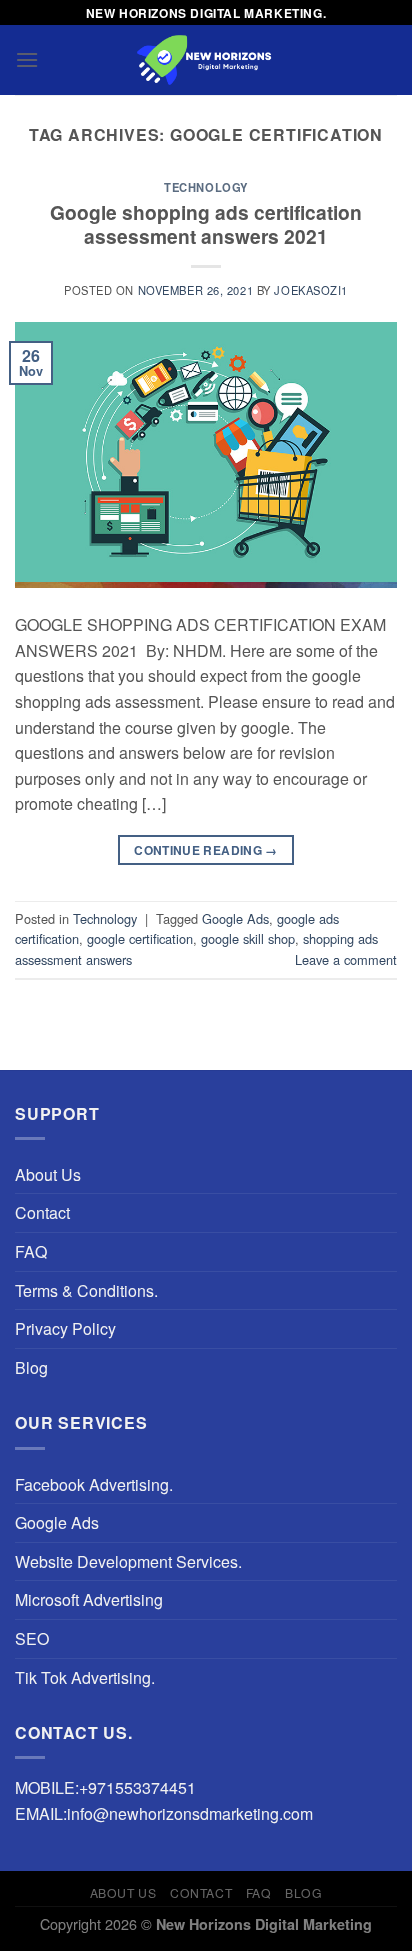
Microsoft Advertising (89, 1599)
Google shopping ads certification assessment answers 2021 (206, 224)
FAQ (31, 1251)
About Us (48, 1174)
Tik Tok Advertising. (85, 1677)
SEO (32, 1638)
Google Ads (235, 918)
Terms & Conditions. (86, 1290)
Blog (31, 1367)
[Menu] (27, 59)
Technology (206, 187)
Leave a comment (346, 959)
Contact (42, 1212)
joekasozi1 (311, 290)
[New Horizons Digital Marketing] (206, 60)
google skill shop (248, 938)
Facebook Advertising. (94, 1484)
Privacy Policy (65, 1328)
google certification (140, 938)
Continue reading (206, 850)
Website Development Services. (128, 1561)
